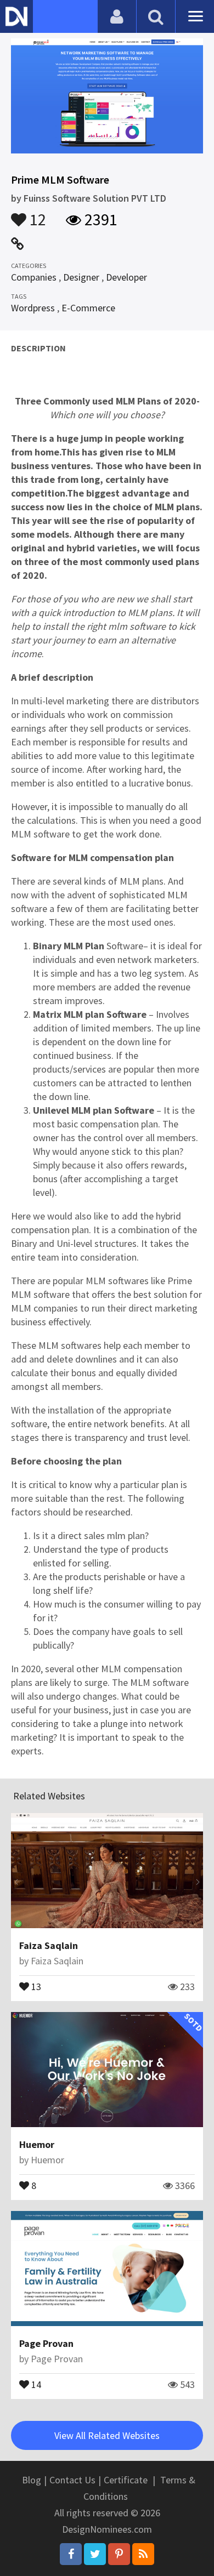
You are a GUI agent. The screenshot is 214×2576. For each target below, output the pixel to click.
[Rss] (143, 2554)
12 (36, 214)
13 (35, 1986)
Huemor (37, 2144)
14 (35, 2384)
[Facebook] (71, 2554)
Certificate (126, 2480)
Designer (81, 277)
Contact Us (72, 2480)
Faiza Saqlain (49, 1945)
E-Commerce (88, 308)
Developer (126, 277)
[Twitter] (95, 2554)
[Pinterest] (119, 2554)
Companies (34, 277)
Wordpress (33, 308)
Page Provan (46, 2343)
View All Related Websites (107, 2435)
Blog (32, 2480)
